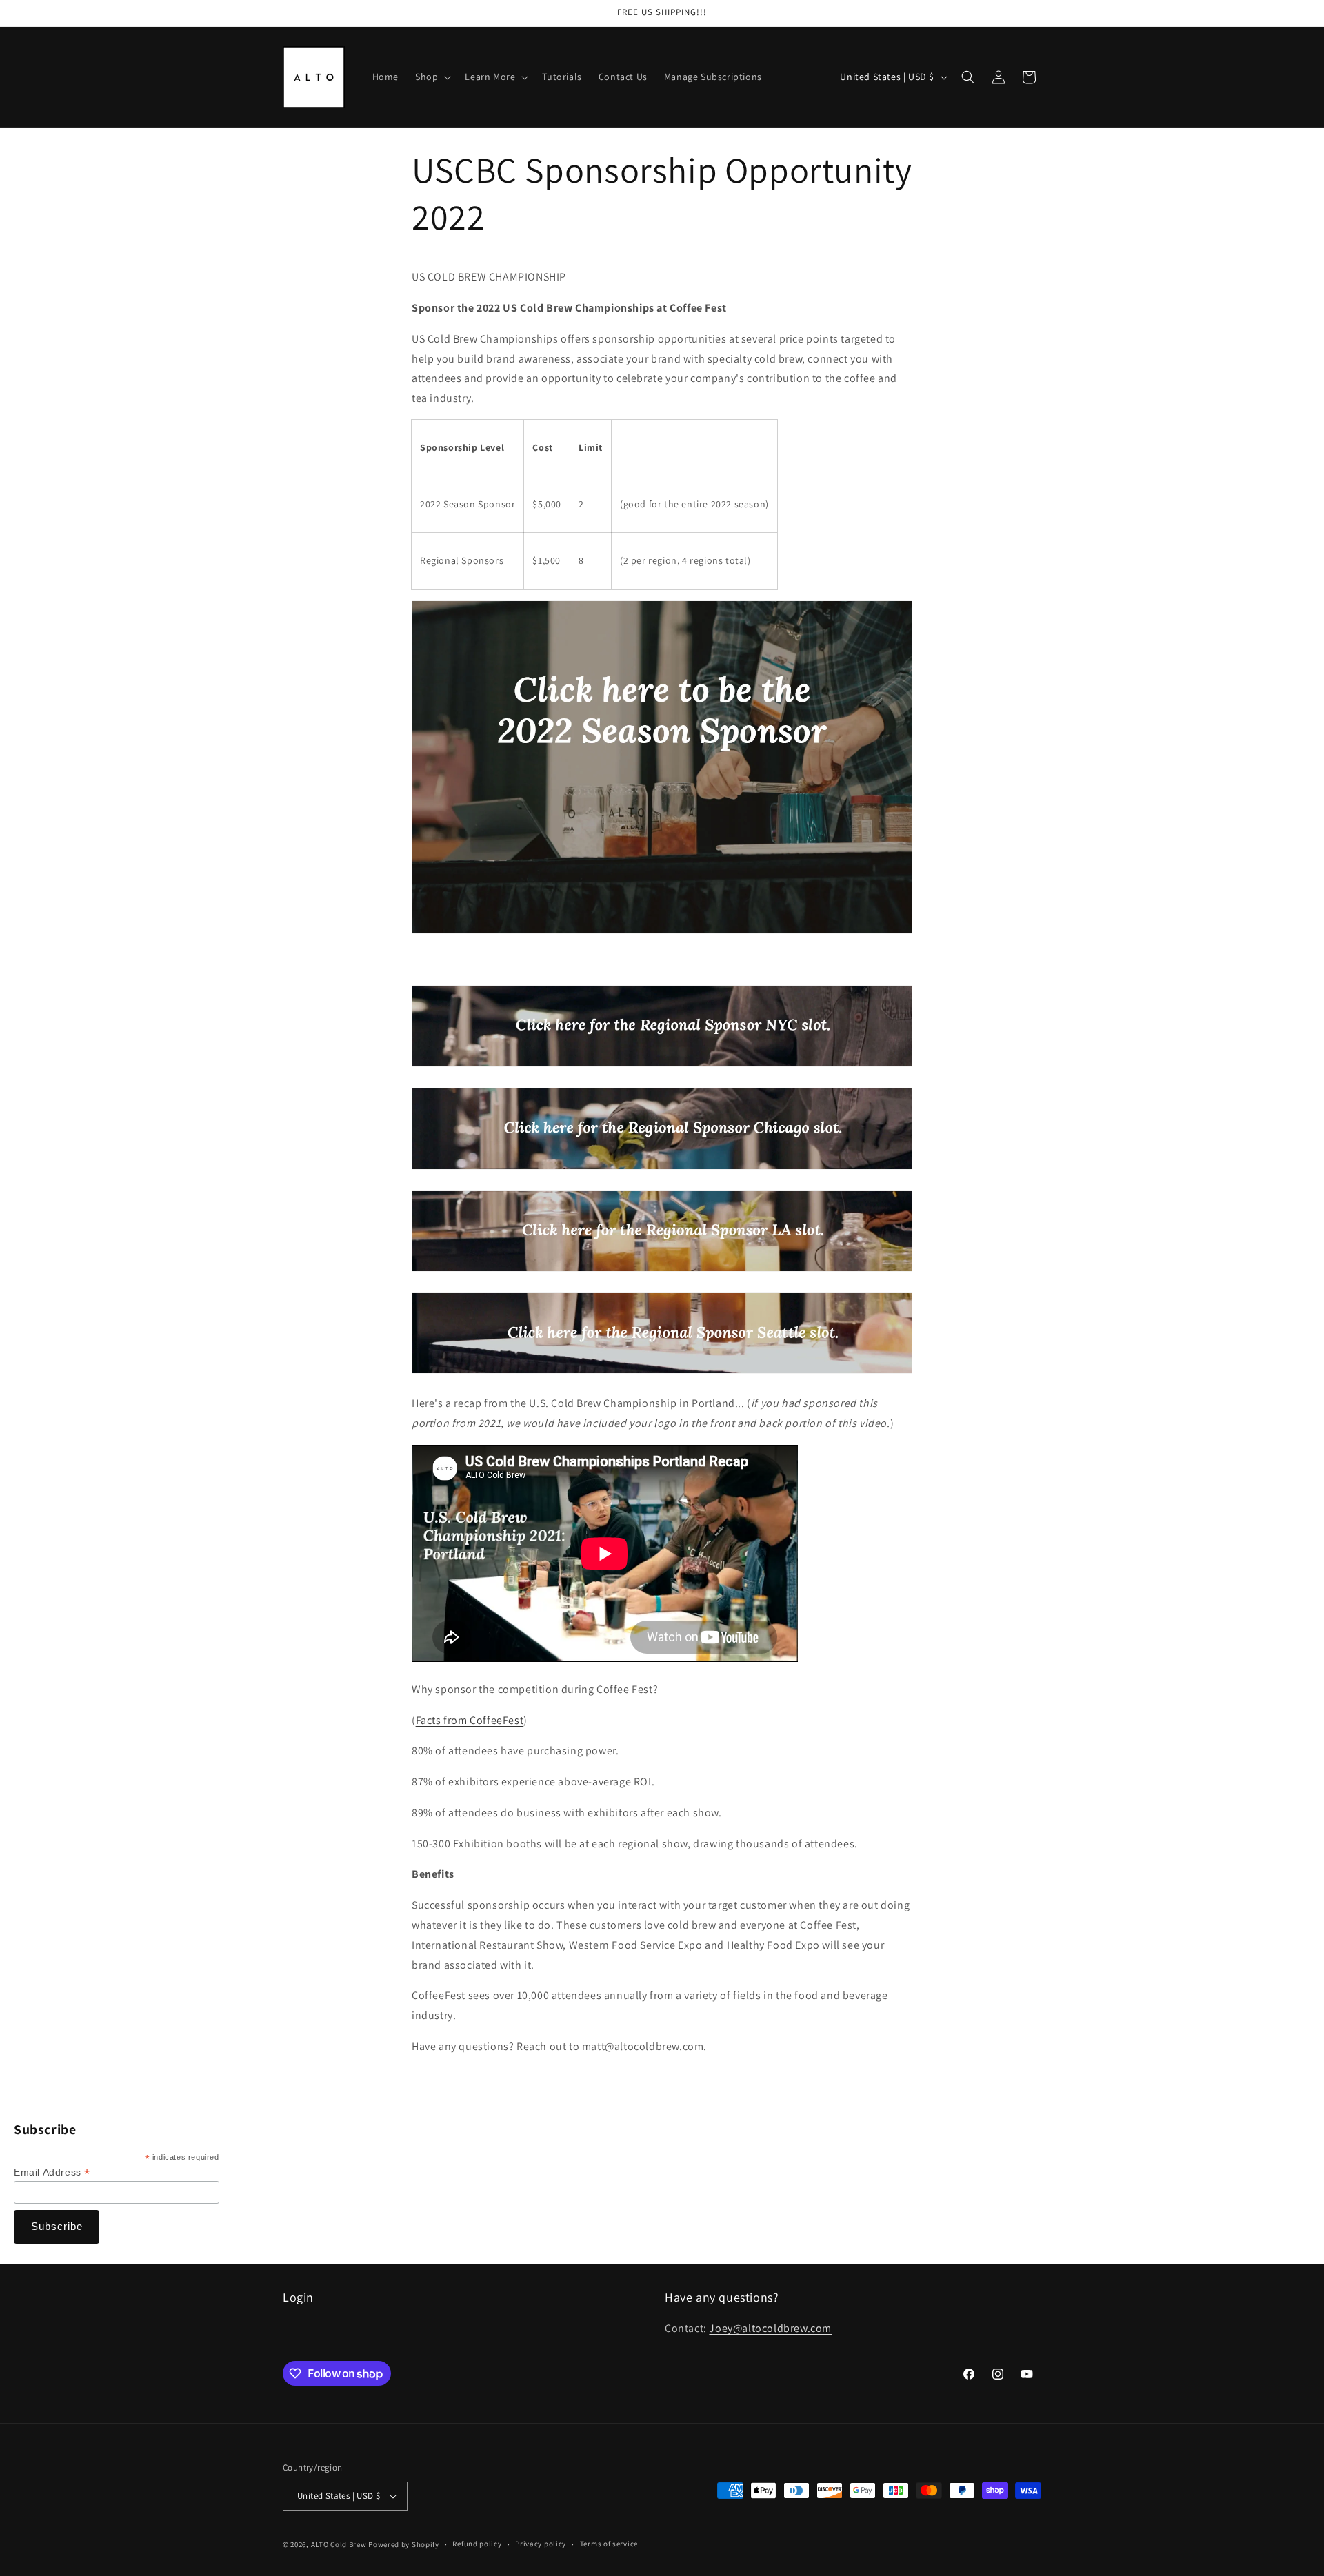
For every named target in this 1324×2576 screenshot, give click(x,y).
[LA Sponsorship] (662, 1271)
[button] (432, 77)
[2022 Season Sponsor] (662, 933)
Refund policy (477, 2544)
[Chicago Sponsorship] (662, 1169)
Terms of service (609, 2544)
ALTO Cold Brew (339, 2544)
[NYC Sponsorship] (662, 1066)
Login (298, 2297)
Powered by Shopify (404, 2544)
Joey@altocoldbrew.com (770, 2328)
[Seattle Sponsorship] (662, 1373)
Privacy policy (541, 2544)
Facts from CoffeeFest (470, 1720)
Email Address (52, 2172)
